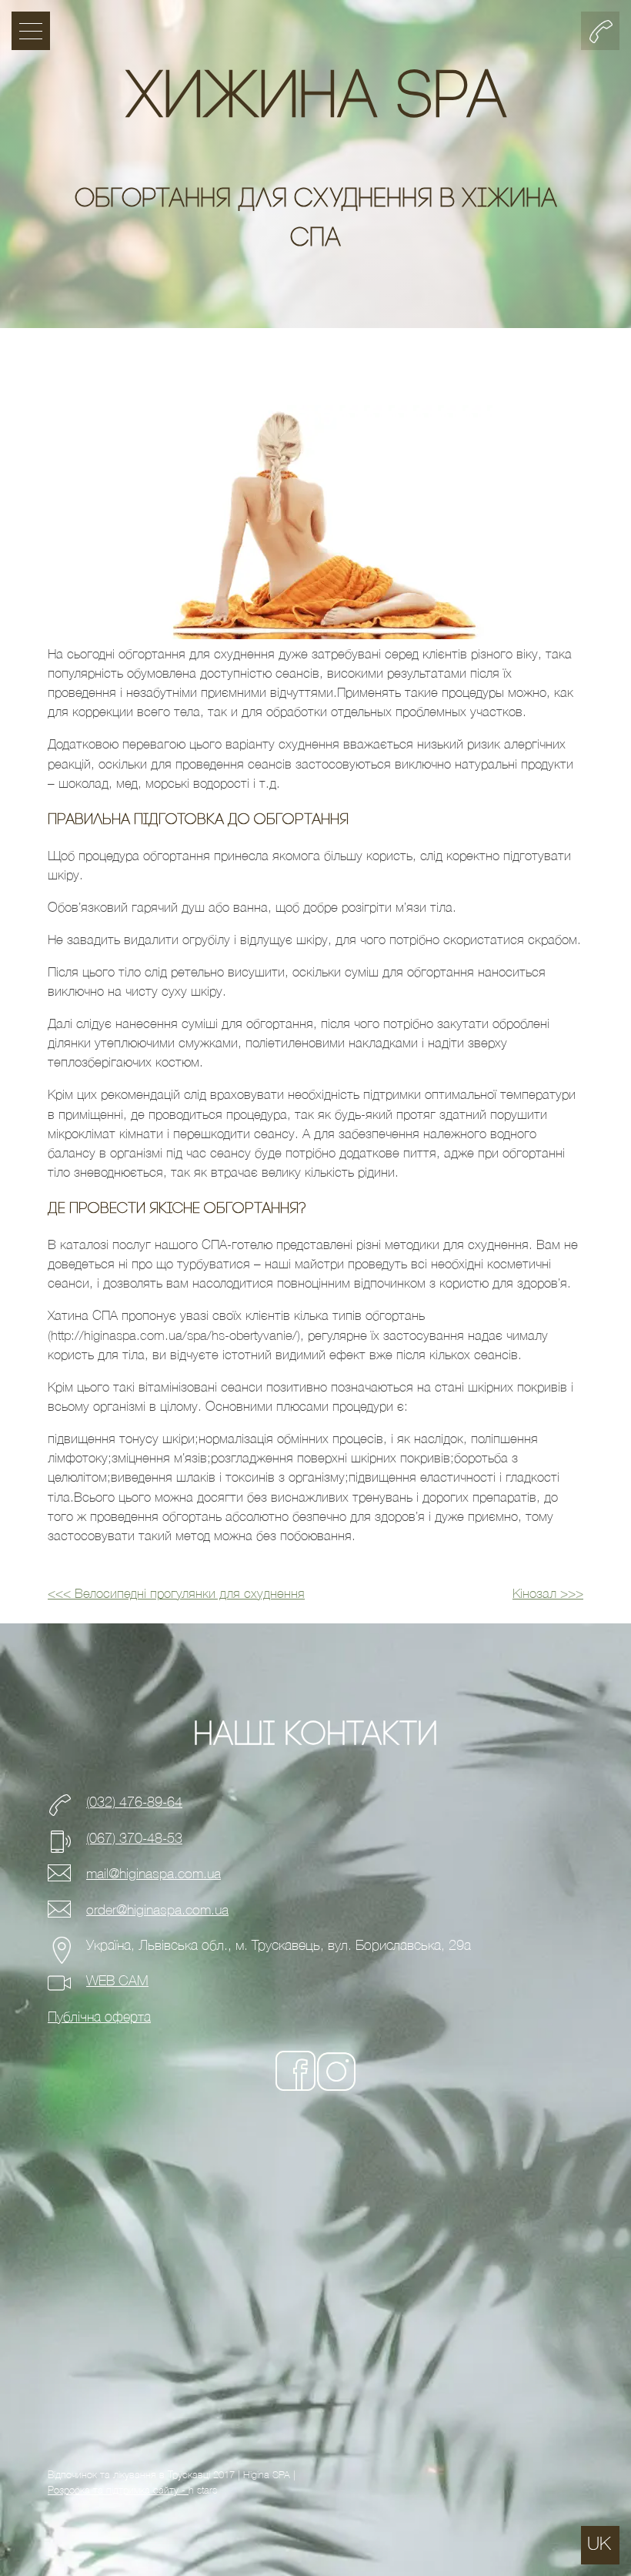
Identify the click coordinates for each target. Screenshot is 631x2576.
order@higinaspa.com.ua (157, 1910)
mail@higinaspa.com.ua (154, 1874)
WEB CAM (117, 1981)
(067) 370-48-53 (134, 1839)
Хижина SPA (316, 100)
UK (599, 2544)
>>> (548, 1594)
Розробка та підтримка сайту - (118, 2490)
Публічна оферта (99, 2017)
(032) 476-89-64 (134, 1802)
